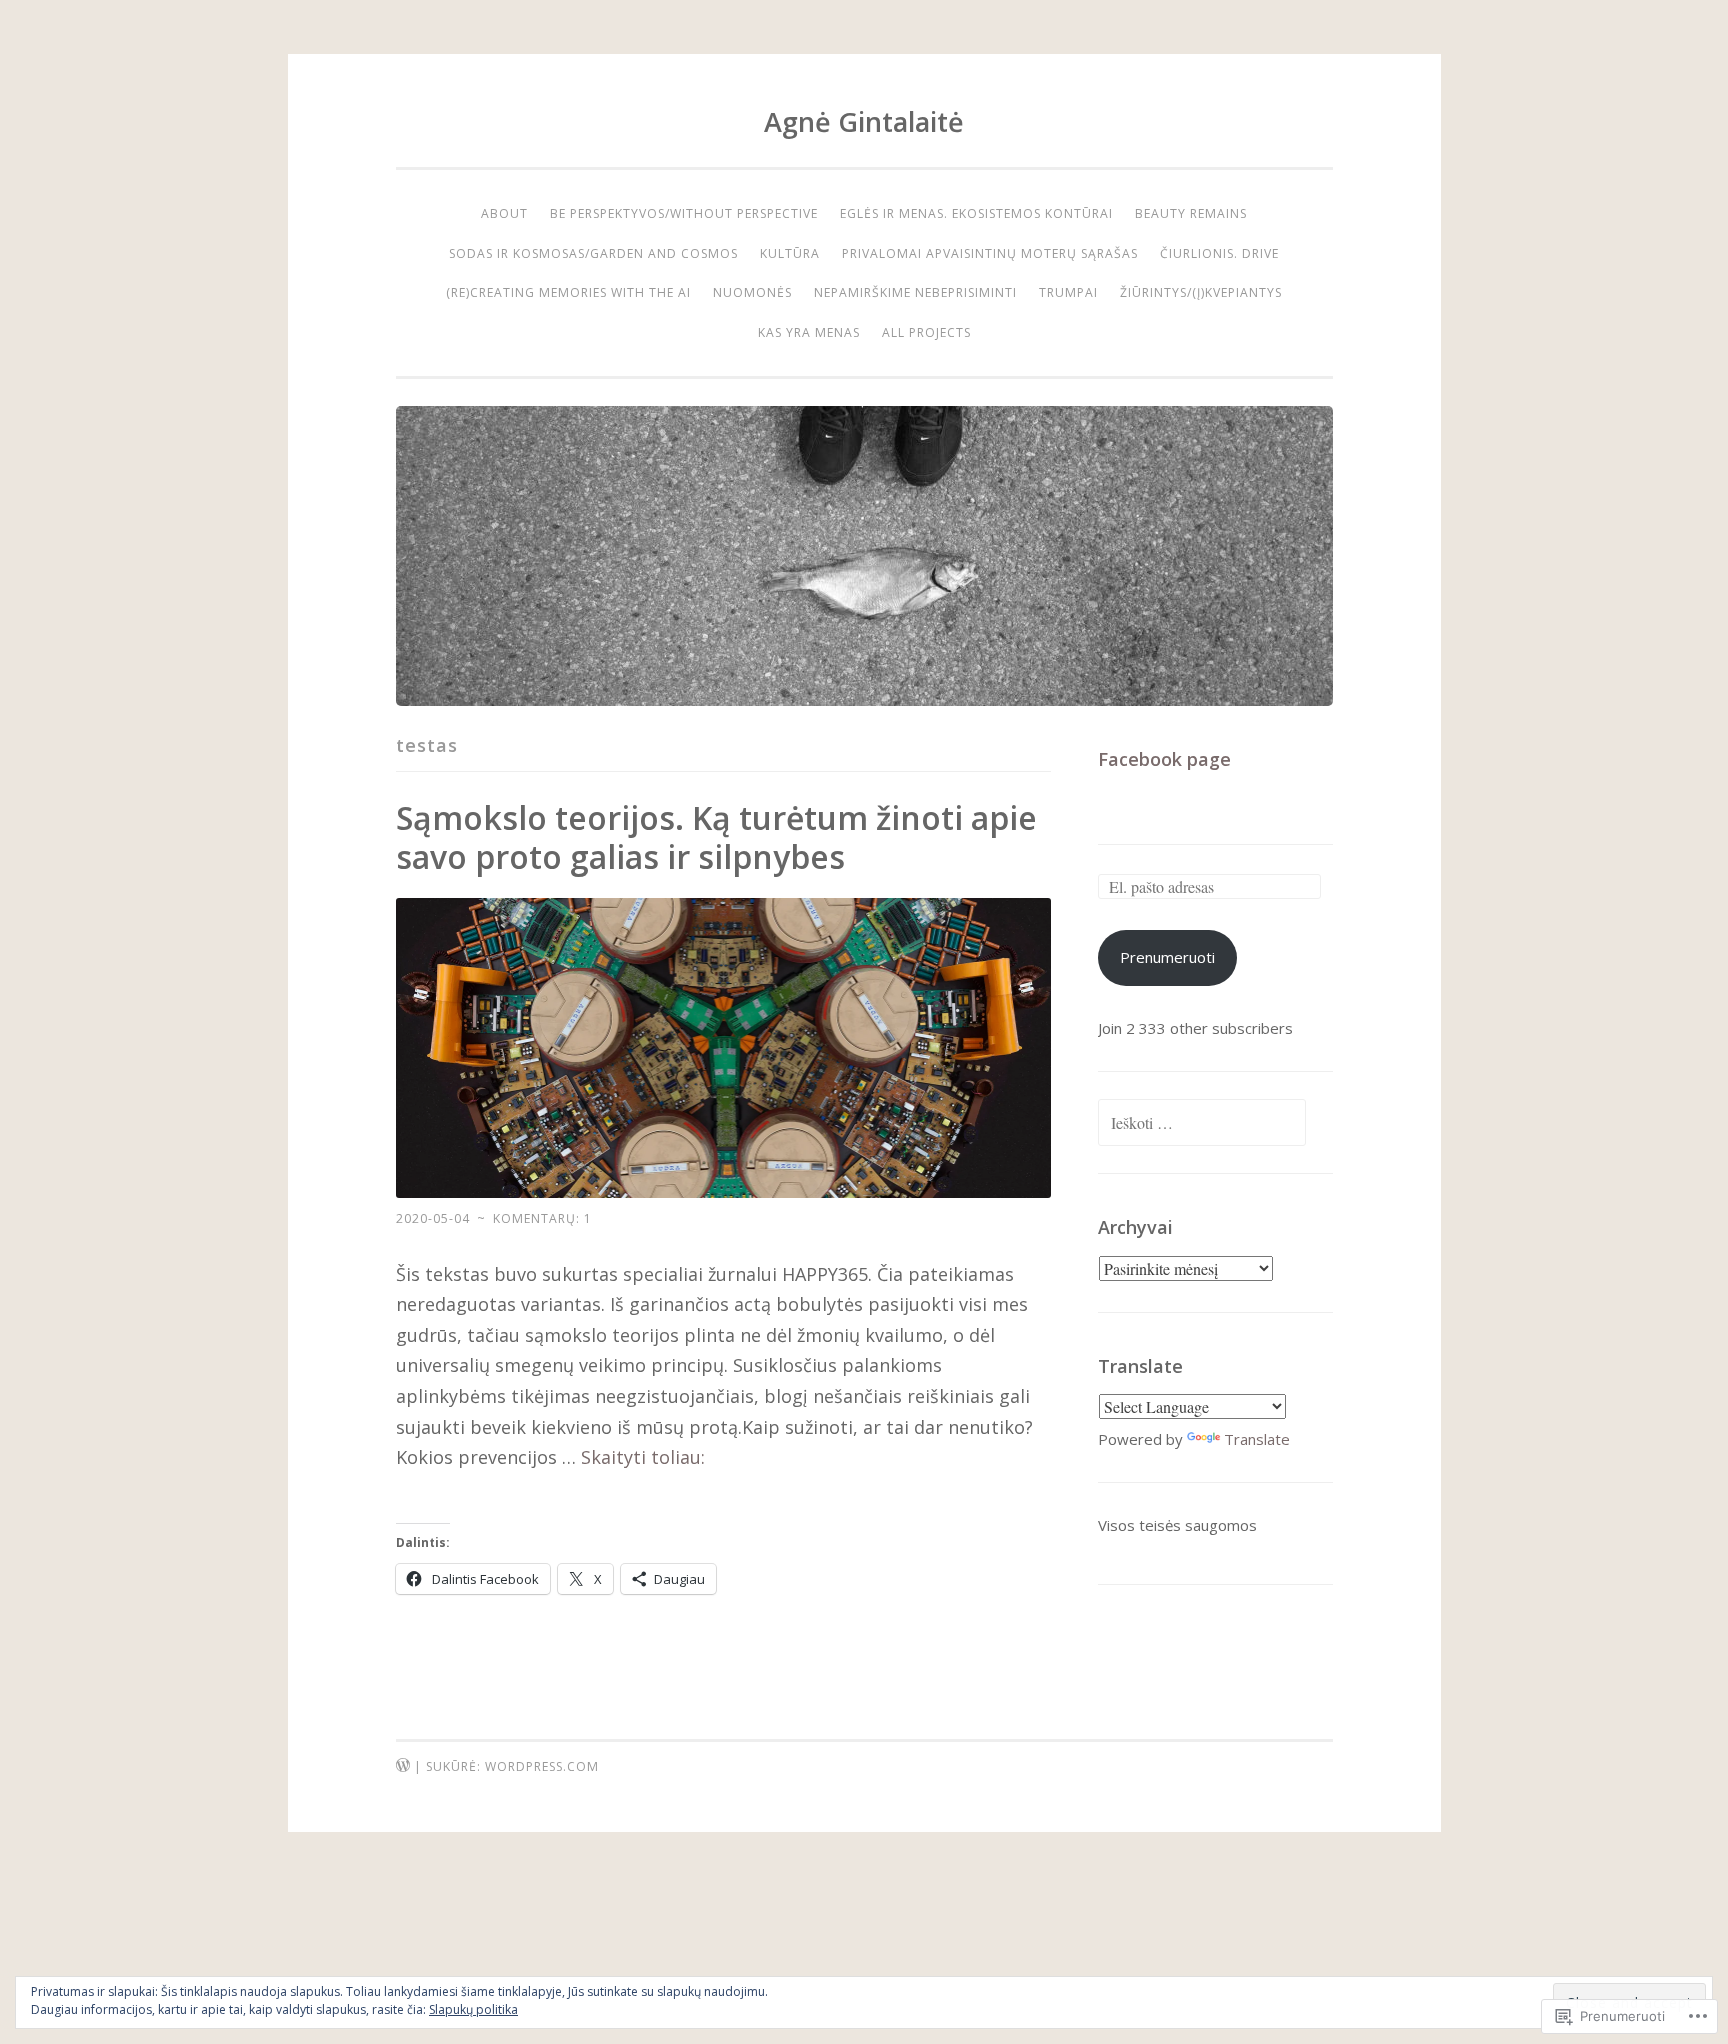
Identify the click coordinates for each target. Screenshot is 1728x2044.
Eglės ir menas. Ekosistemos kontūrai (976, 213)
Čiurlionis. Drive (1219, 253)
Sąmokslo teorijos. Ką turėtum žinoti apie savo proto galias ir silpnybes (716, 837)
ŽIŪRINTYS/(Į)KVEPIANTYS (1201, 292)
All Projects (926, 332)
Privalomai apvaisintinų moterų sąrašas (990, 253)
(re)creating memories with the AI (568, 292)
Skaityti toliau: (643, 1457)
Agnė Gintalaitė (864, 121)
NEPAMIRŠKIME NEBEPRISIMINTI (915, 292)
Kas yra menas (809, 332)
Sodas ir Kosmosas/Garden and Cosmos (593, 253)
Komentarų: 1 (542, 1218)
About (504, 213)
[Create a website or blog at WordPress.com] (403, 1766)
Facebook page (1164, 759)
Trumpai (1068, 292)
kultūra (790, 253)
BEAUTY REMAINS (1191, 213)
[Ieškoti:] (1202, 1123)
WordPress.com (542, 1766)
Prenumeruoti (1167, 957)
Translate (1257, 1439)
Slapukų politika (473, 2009)
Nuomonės (752, 292)
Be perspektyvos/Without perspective (684, 213)
